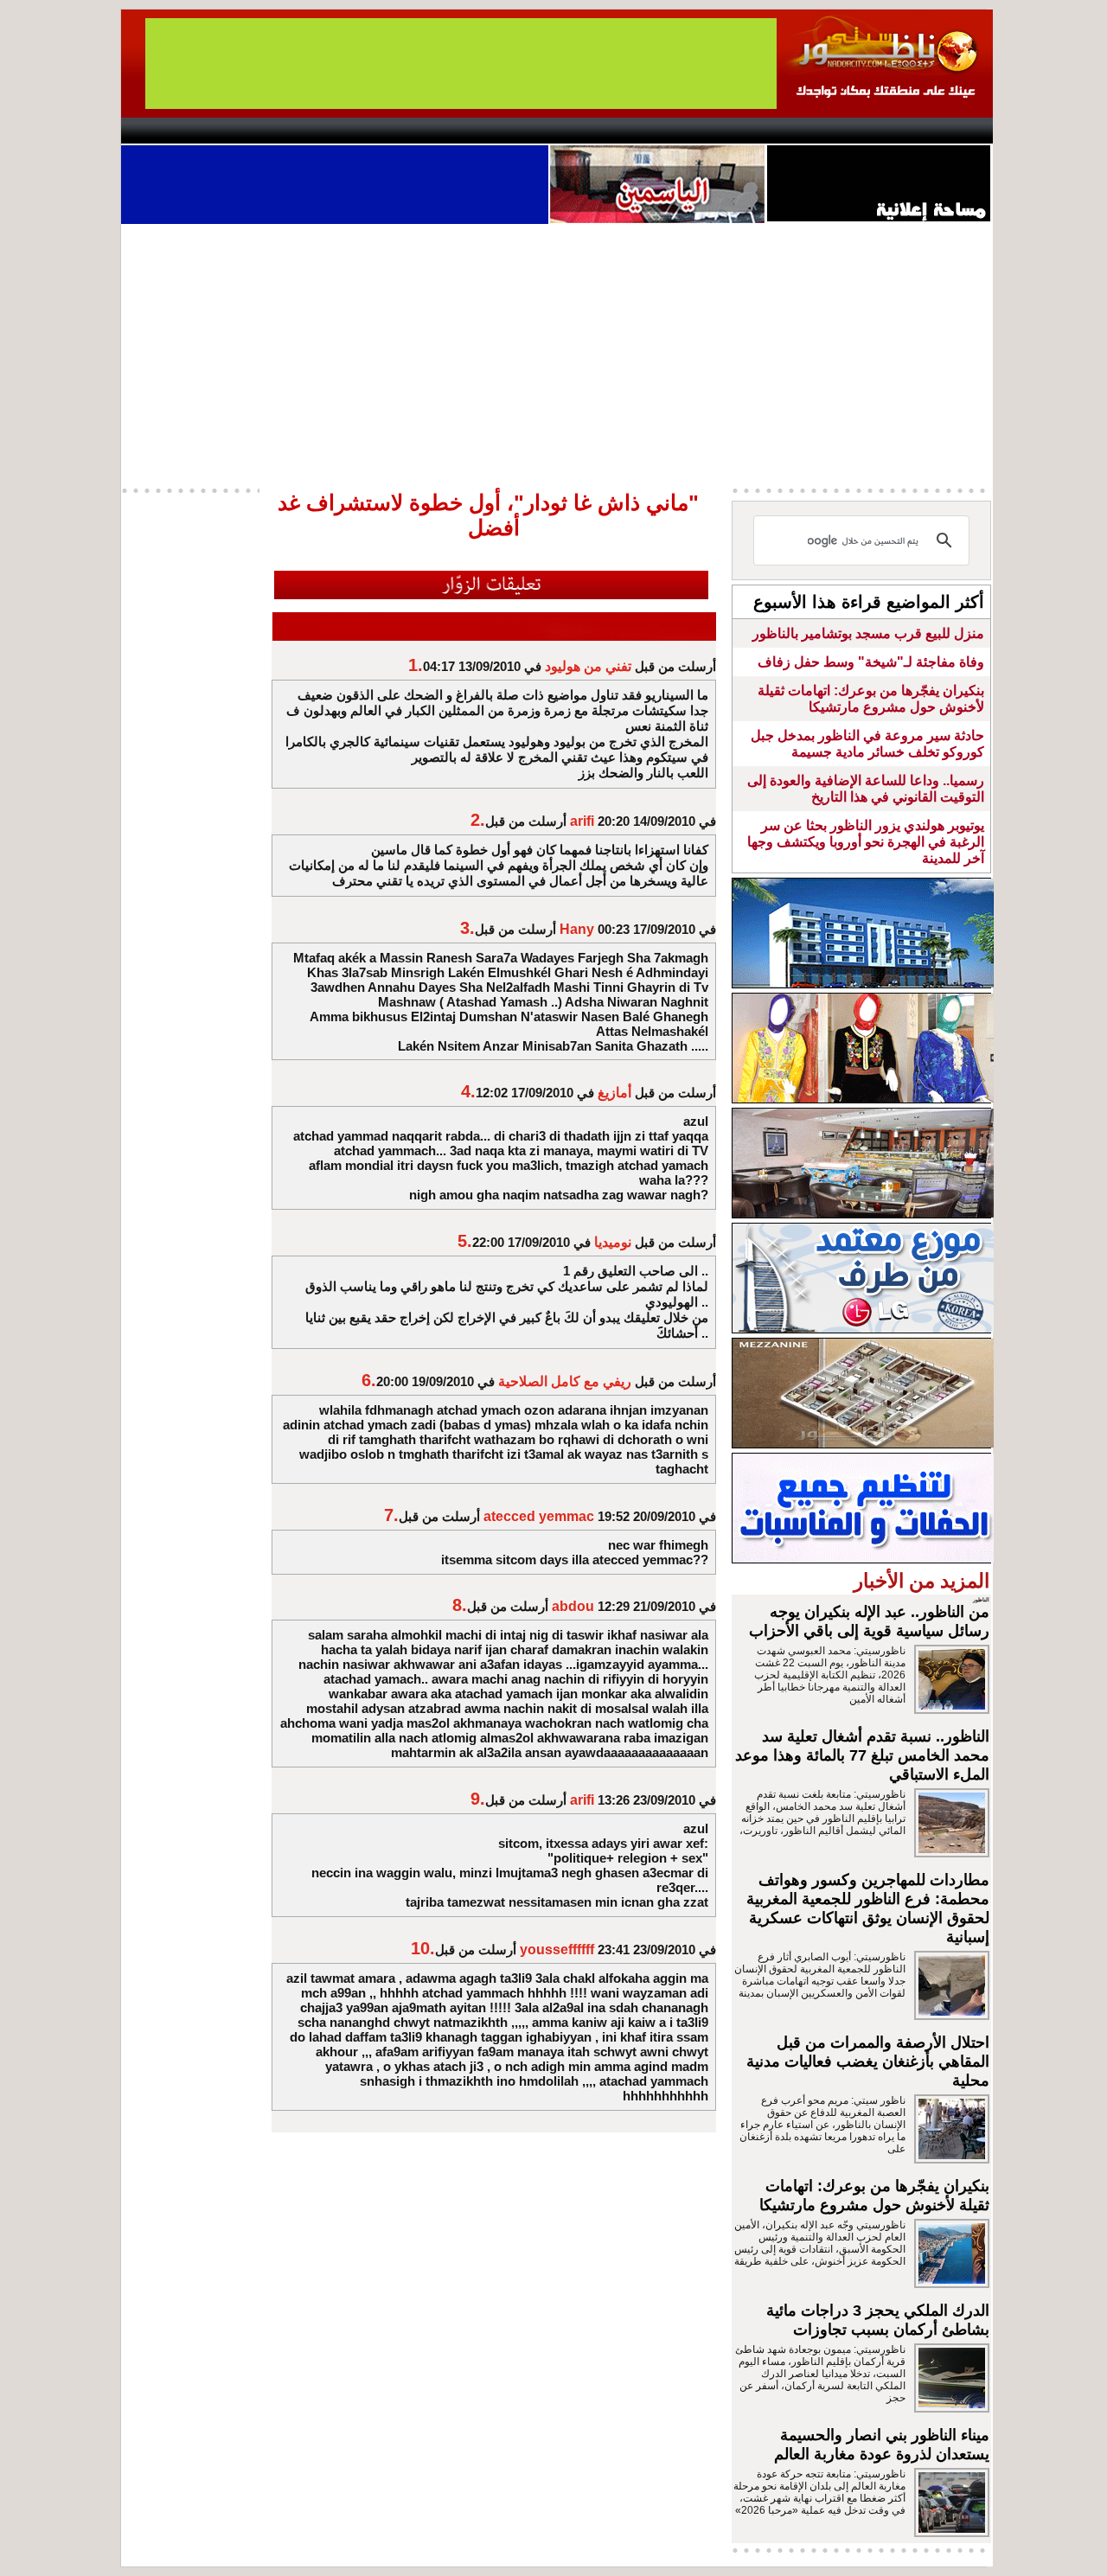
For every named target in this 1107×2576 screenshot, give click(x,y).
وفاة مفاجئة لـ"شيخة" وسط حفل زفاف (871, 662)
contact (171, 131)
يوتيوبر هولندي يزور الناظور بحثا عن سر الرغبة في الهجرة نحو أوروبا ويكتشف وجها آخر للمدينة (866, 842)
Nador (881, 131)
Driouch (809, 131)
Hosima (729, 131)
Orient (656, 131)
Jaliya (524, 131)
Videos (450, 131)
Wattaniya (590, 131)
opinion (294, 131)
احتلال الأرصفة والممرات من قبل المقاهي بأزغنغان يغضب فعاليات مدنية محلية (868, 2061)
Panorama (362, 131)
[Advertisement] (557, 354)
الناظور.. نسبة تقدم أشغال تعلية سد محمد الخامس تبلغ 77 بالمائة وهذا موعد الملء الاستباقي (862, 1755)
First (954, 131)
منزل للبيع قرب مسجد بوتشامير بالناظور (868, 633)
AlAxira (240, 131)
